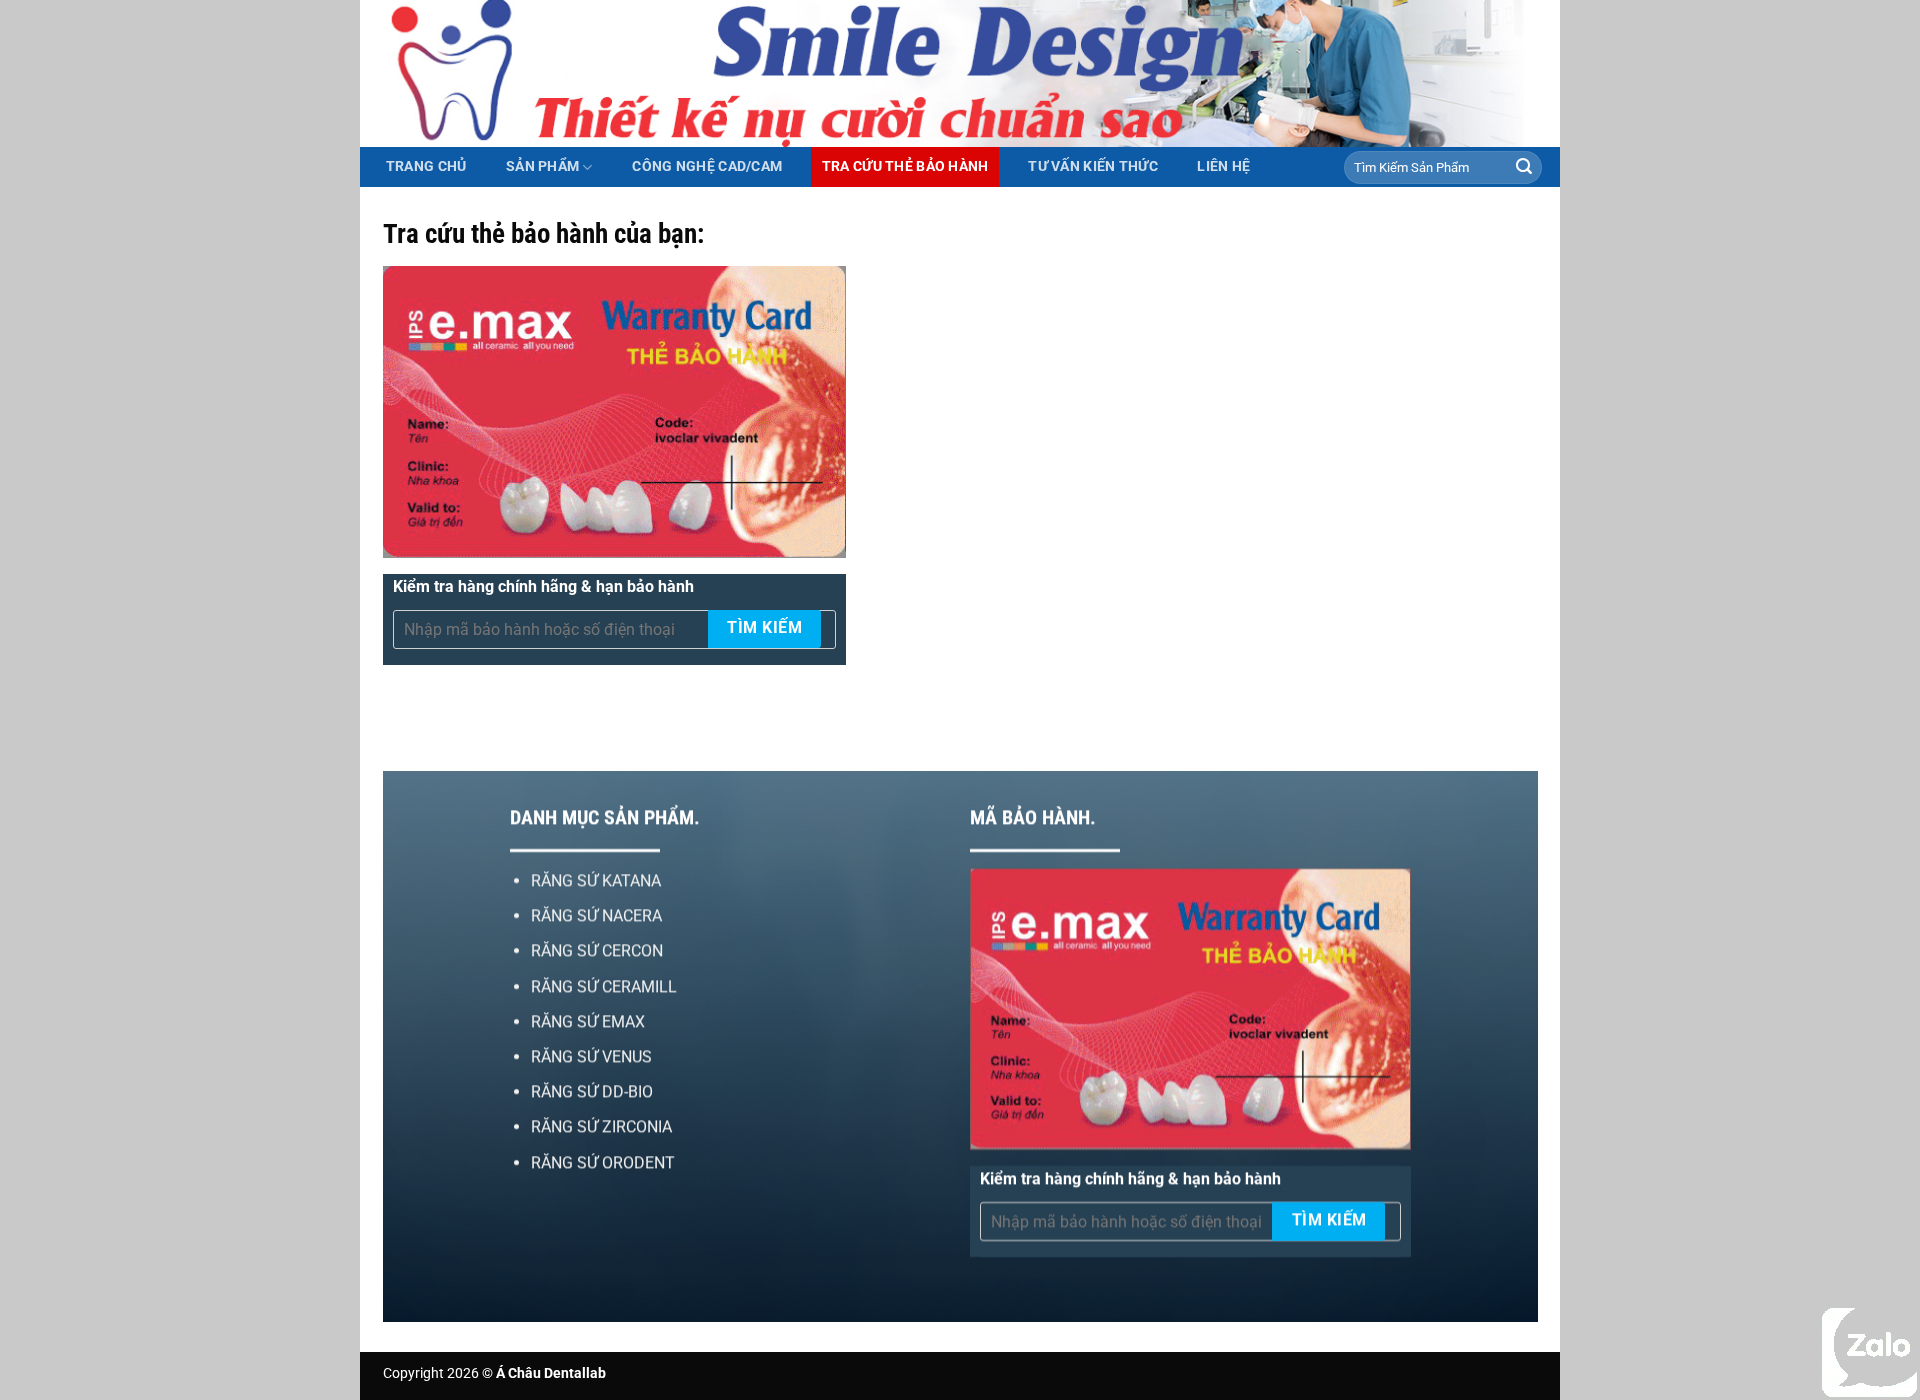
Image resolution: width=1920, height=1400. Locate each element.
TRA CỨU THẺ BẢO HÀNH (905, 166)
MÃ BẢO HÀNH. (1033, 817)
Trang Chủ (426, 166)
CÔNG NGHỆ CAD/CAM (707, 166)
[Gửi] (1524, 168)
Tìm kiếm (764, 628)
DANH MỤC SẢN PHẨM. (604, 817)
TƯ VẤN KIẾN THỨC (1093, 166)
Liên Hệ (1223, 166)
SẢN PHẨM (542, 166)
